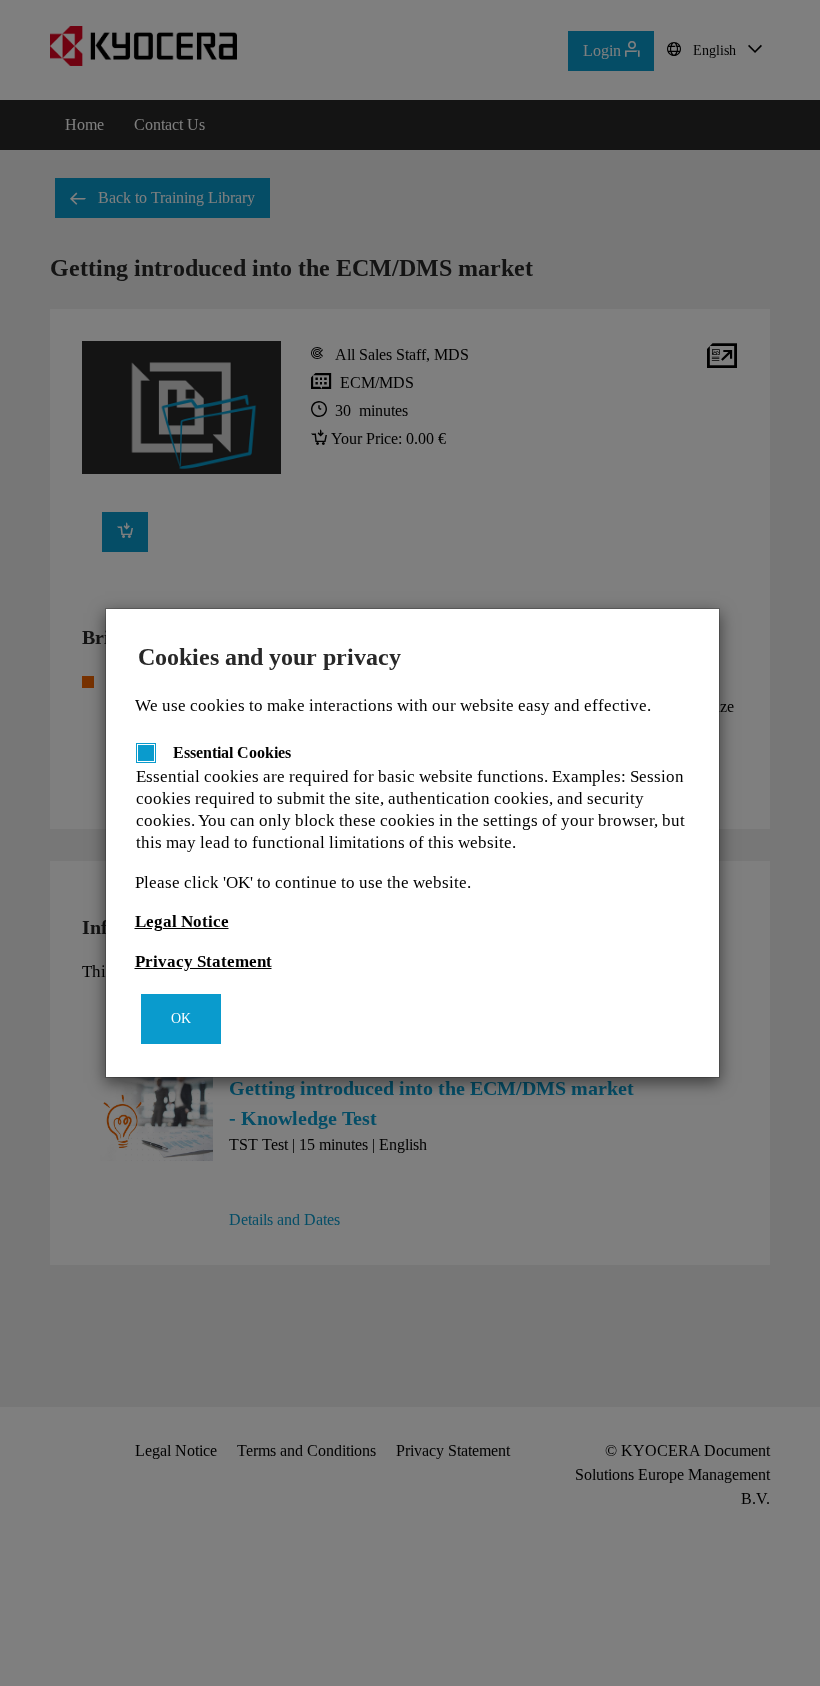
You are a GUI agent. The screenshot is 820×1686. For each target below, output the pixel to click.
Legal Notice (182, 921)
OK (181, 1018)
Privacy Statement (203, 961)
